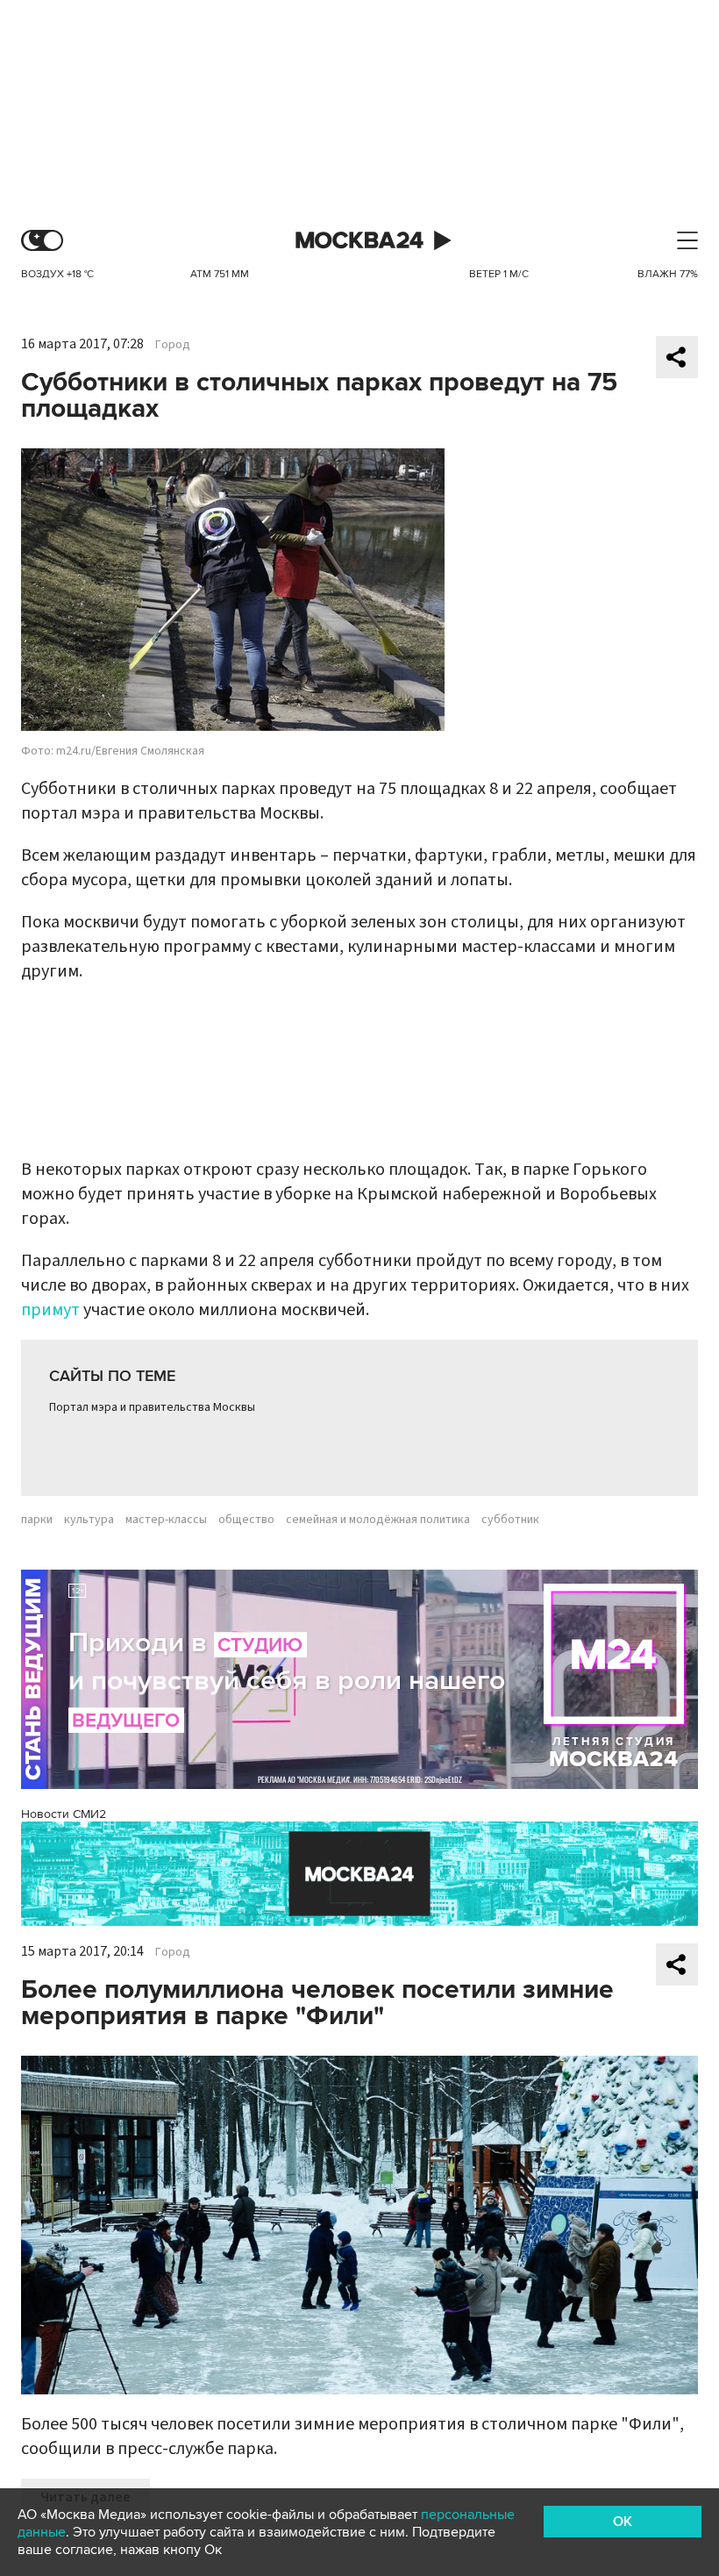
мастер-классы (166, 1520)
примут (50, 1310)
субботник (510, 1520)
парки (37, 1520)
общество (246, 1520)
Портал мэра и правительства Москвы (152, 1407)
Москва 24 (359, 241)
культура (89, 1520)
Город (173, 345)
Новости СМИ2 (64, 1814)
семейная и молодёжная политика (378, 1520)
